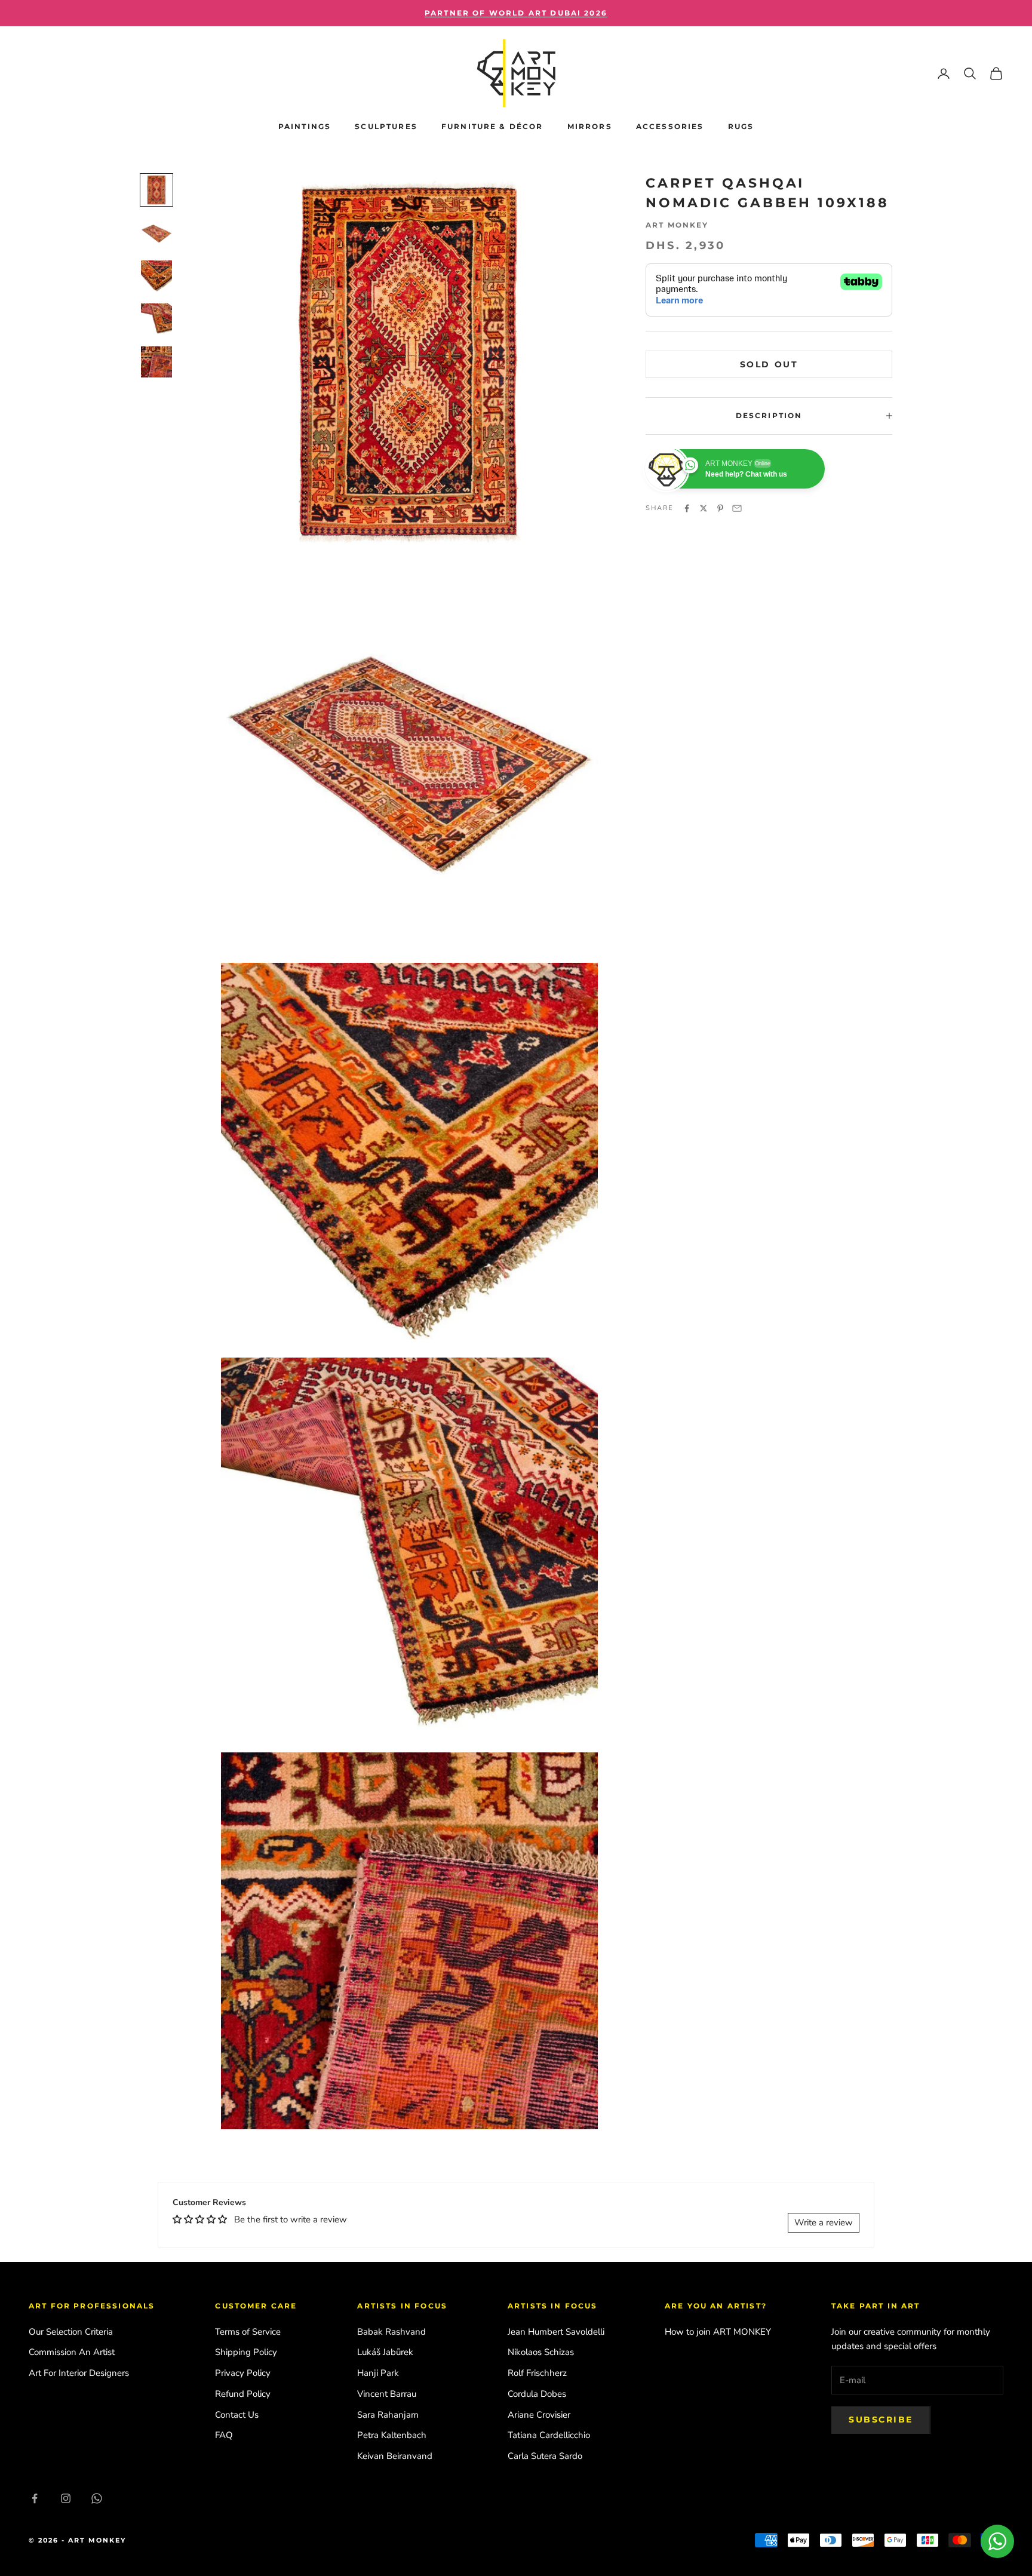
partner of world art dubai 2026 (516, 13)
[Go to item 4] (156, 319)
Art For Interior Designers (79, 2373)
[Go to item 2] (156, 233)
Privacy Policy (243, 2373)
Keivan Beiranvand (395, 2456)
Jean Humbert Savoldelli (556, 2332)
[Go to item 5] (156, 362)
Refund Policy (243, 2394)
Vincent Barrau (387, 2394)
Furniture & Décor (492, 126)
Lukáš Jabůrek (385, 2352)
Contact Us (237, 2415)
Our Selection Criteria (71, 2332)
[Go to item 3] (156, 276)
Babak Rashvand (391, 2332)
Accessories (670, 126)
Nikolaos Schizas (541, 2352)
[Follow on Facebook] (35, 2498)
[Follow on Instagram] (66, 2498)
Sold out (769, 364)
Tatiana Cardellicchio (549, 2435)
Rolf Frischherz (537, 2373)
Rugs (741, 126)
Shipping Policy (246, 2352)
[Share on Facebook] (687, 508)
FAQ (224, 2435)
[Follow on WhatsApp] (97, 2498)
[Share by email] (737, 508)
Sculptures (386, 126)
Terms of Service (248, 2332)
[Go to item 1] (156, 190)
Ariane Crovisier (539, 2415)
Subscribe (881, 2420)
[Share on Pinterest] (720, 508)
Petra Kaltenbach (392, 2435)
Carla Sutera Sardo (545, 2456)
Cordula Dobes (537, 2394)
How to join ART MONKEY (718, 2332)
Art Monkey (677, 225)
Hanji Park (378, 2373)
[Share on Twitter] (704, 508)
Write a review (824, 2222)
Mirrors (590, 126)
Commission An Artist (72, 2352)
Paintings (305, 126)
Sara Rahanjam (388, 2415)
